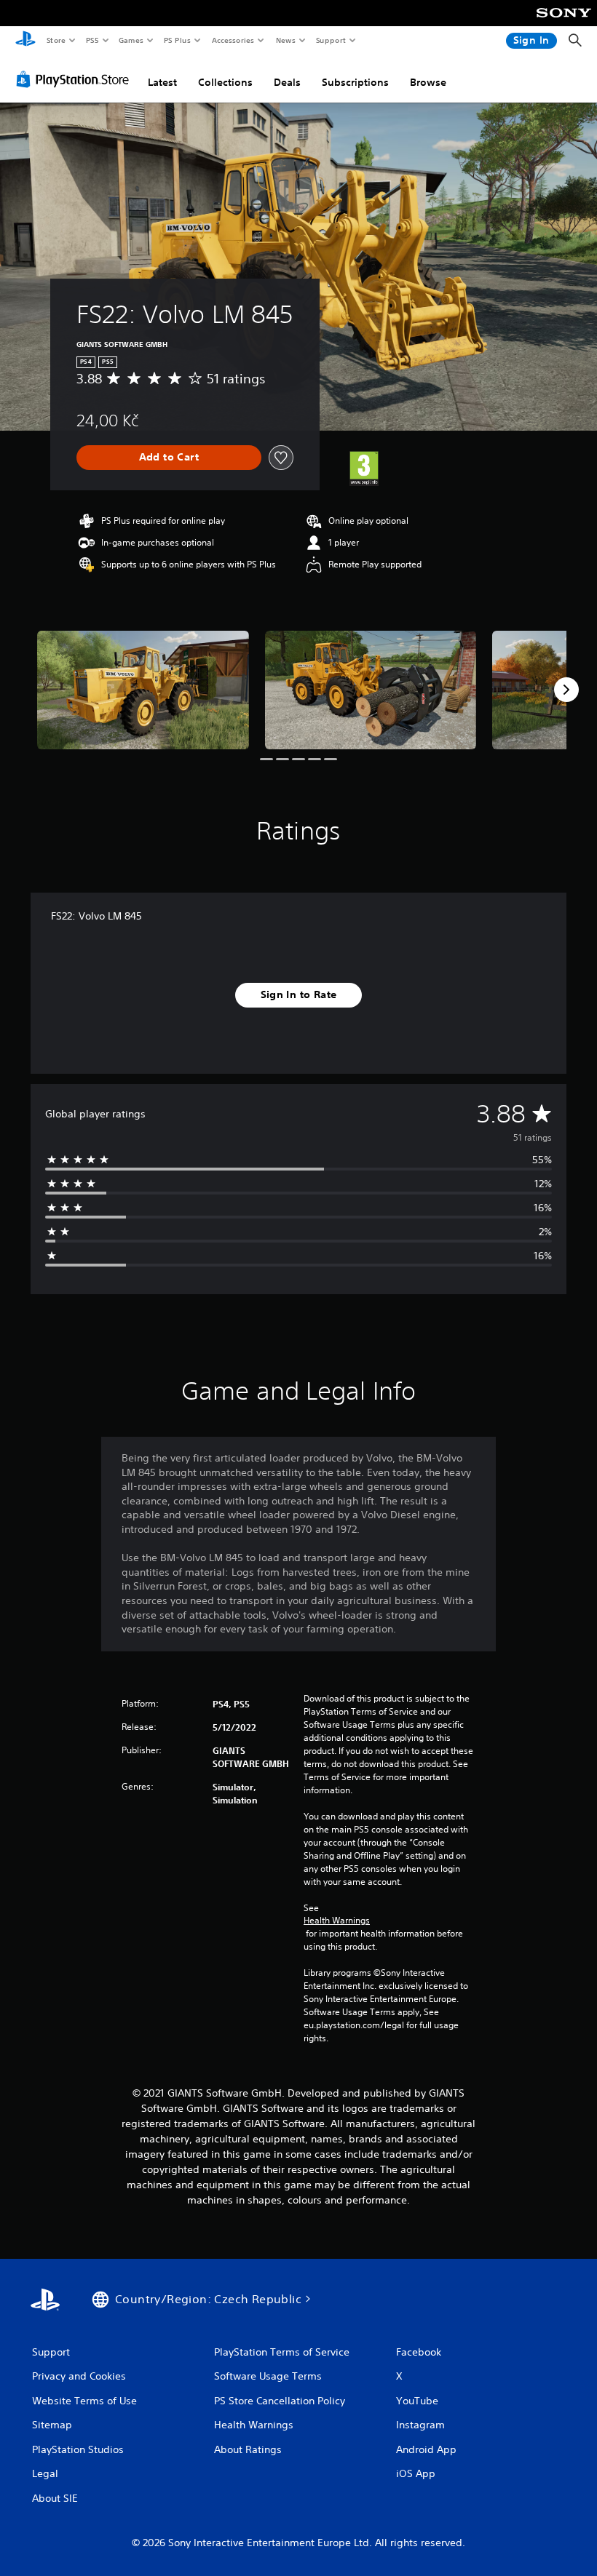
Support (330, 40)
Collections (225, 82)
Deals (287, 82)
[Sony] (564, 23)
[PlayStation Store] (76, 79)
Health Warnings (337, 1921)
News (286, 40)
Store (56, 40)
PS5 (92, 40)
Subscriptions (355, 82)
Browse (428, 82)
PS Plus (177, 40)
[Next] (566, 690)
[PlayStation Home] (25, 41)
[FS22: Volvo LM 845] (143, 690)
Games (130, 40)
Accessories (232, 40)
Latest (162, 82)
